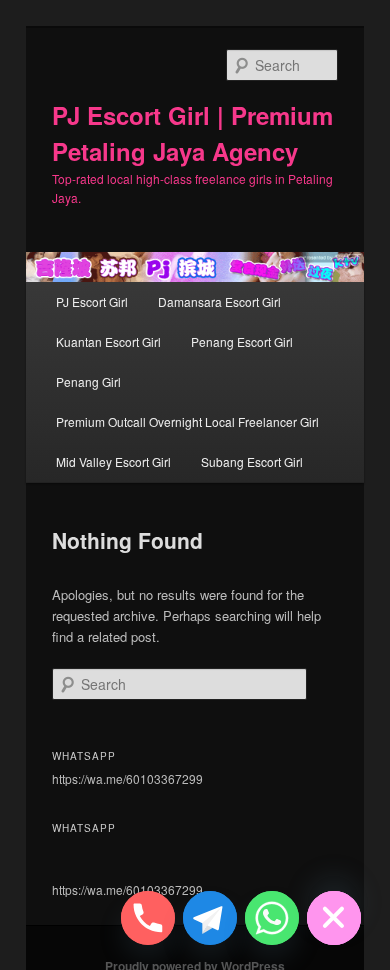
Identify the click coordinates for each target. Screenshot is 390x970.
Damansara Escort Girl (219, 301)
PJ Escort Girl (92, 301)
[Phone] (148, 918)
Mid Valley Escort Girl (113, 461)
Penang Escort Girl (242, 341)
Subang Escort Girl (252, 461)
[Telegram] (210, 918)
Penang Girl (88, 381)
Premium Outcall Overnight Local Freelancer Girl (187, 421)
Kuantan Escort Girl (108, 341)
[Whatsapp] (272, 918)
